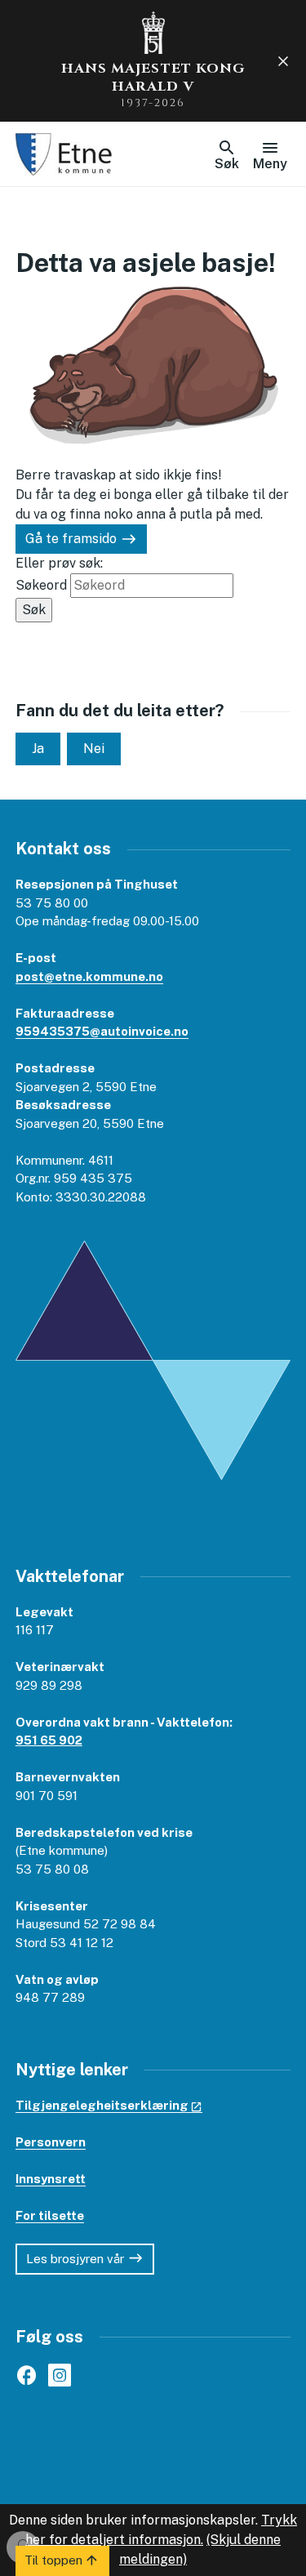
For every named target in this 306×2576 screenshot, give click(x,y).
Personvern (51, 2142)
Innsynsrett (51, 2179)
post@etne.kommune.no (89, 976)
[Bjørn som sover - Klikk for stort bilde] (153, 363)
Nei (94, 749)
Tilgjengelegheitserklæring (102, 2105)
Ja (38, 749)
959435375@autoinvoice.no (102, 1031)
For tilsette (50, 2215)
